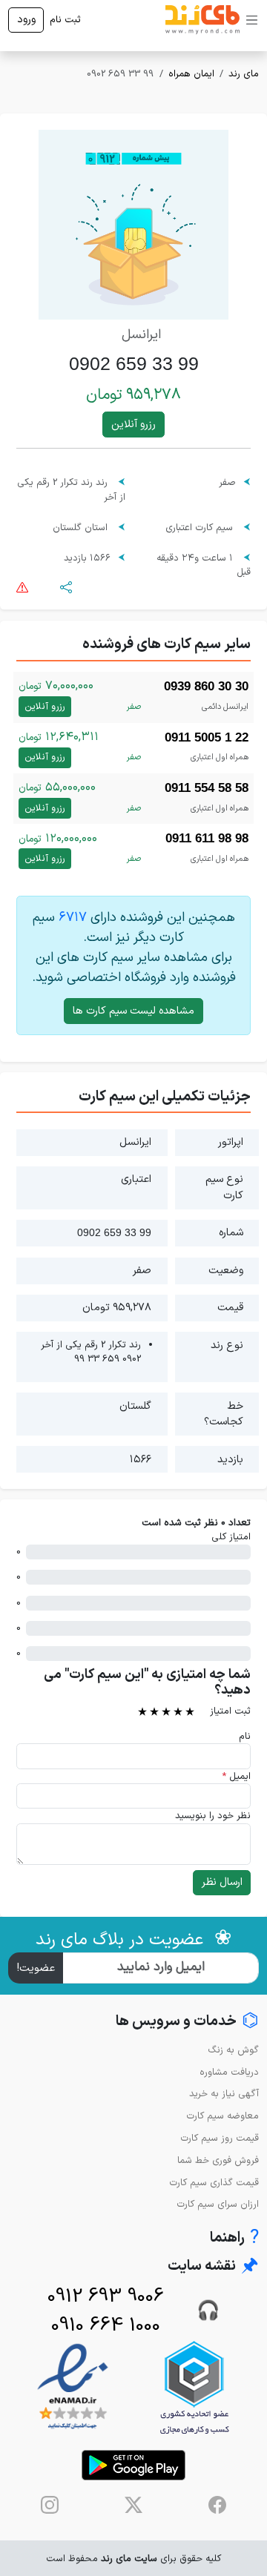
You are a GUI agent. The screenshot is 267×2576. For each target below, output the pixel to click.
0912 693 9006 (106, 2297)
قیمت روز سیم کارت (220, 2138)
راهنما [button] (234, 2238)
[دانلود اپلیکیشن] (133, 2465)
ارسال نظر (222, 1882)
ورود (26, 20)
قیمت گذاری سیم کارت (214, 2183)
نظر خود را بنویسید (213, 1816)
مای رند (244, 74)
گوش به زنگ (233, 2050)
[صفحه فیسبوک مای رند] (217, 2505)
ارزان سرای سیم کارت (218, 2204)
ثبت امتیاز (230, 1711)
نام (245, 1736)
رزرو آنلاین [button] (133, 425)
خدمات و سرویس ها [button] (187, 2022)
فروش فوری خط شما (218, 2160)
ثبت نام (65, 20)
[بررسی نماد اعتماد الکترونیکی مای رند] (73, 2387)
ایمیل (236, 1776)
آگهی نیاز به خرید (224, 2094)
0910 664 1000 (106, 2326)
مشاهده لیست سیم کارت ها (133, 1011)
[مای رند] (202, 20)
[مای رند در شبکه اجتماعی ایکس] (133, 2505)
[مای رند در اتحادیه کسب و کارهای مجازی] (194, 2387)
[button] (66, 586)
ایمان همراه (191, 74)
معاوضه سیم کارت (222, 2116)
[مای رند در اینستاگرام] (50, 2505)
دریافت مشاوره (229, 2072)
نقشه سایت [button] (213, 2266)
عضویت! (36, 1968)
